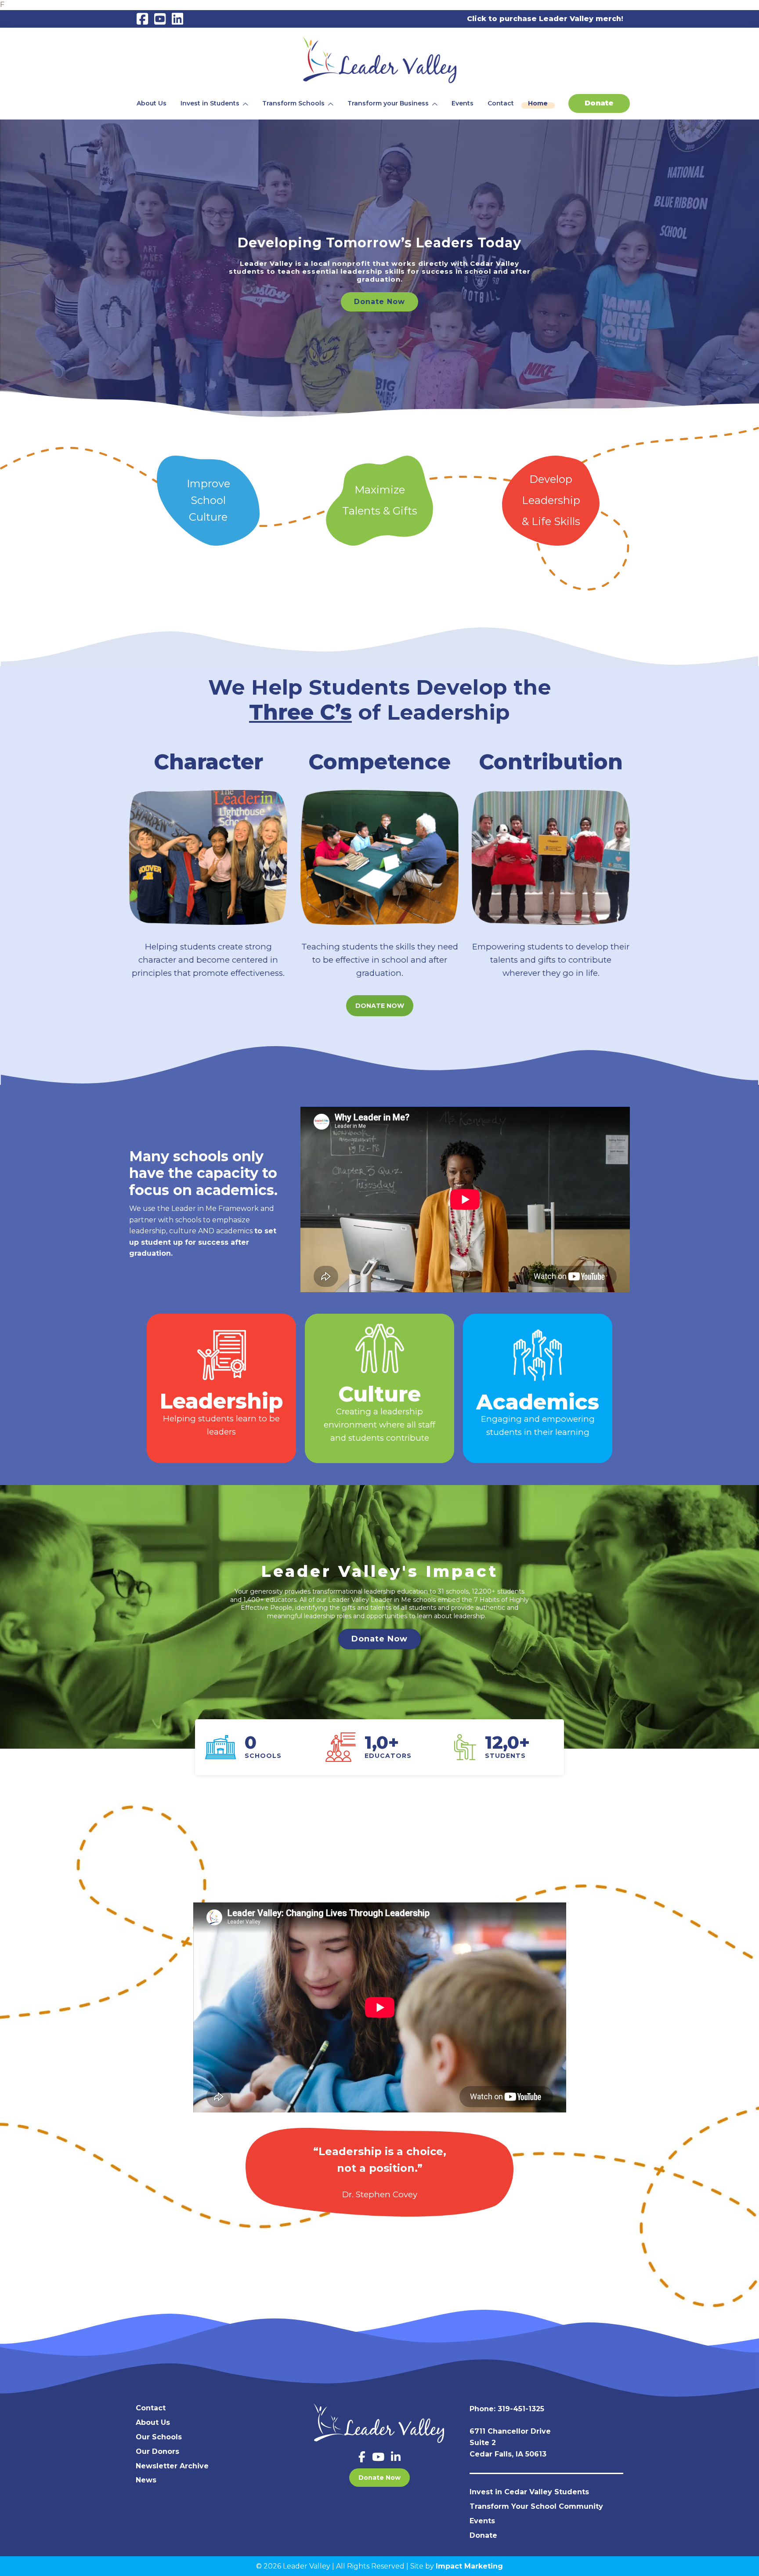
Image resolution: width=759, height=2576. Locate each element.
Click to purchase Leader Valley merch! (545, 19)
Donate (599, 103)
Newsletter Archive (172, 2466)
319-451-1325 (521, 2409)
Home (538, 103)
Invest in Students (210, 103)
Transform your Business (388, 103)
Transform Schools (293, 103)
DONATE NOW (380, 1006)
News (146, 2480)
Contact (501, 103)
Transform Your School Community (536, 2506)
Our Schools (159, 2437)
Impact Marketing (469, 2566)
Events (463, 103)
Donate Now (379, 2478)
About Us (152, 103)
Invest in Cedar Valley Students (529, 2492)
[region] (379, 273)
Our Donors (157, 2451)
